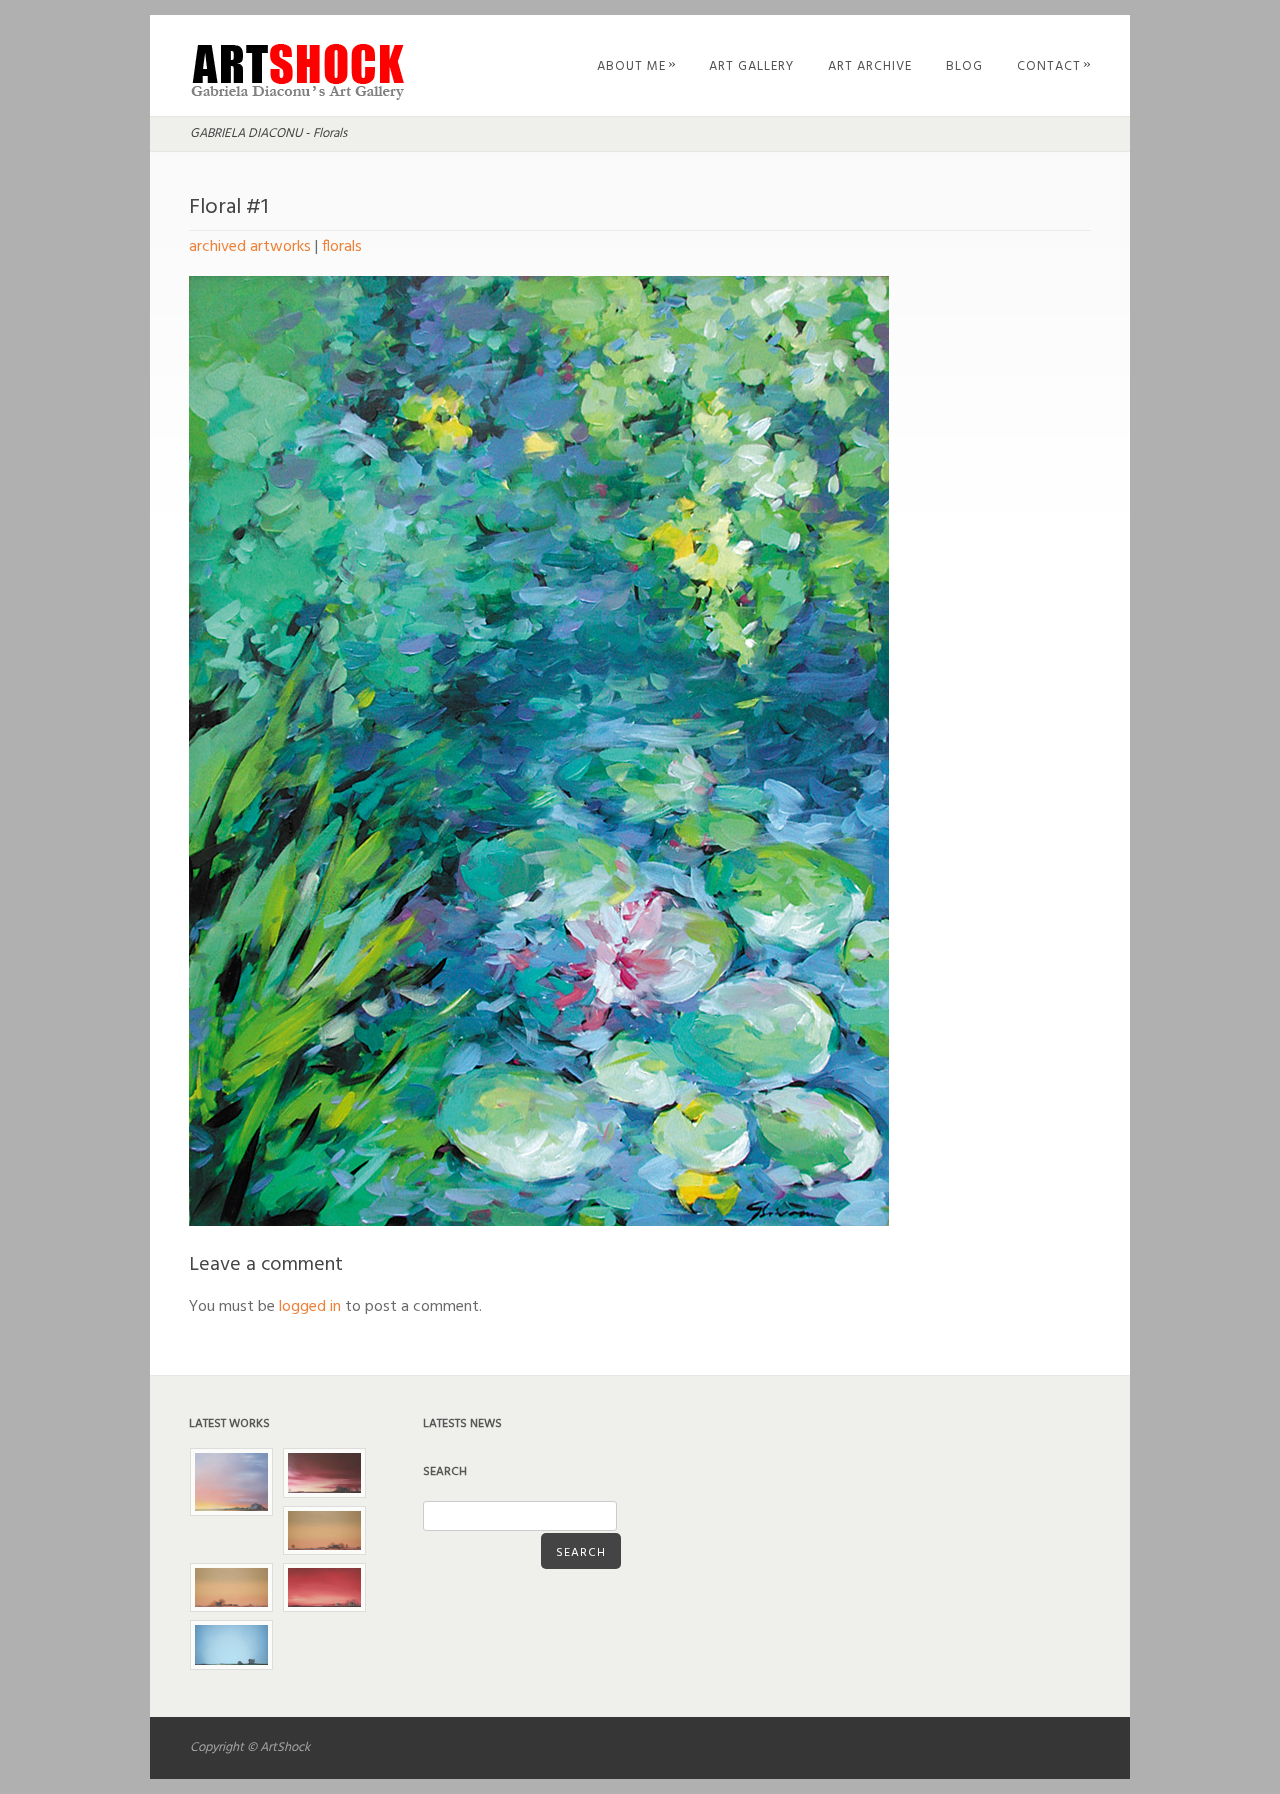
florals (342, 247)
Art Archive (870, 66)
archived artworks (250, 247)
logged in (310, 1307)
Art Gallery (751, 66)
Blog (964, 66)
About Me (637, 66)
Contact (1054, 66)
